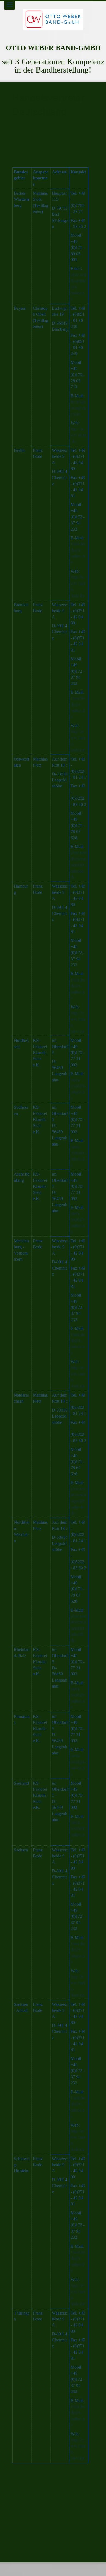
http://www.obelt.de (79, 435)
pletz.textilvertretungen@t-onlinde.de (79, 865)
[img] (53, 19)
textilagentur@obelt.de (78, 408)
